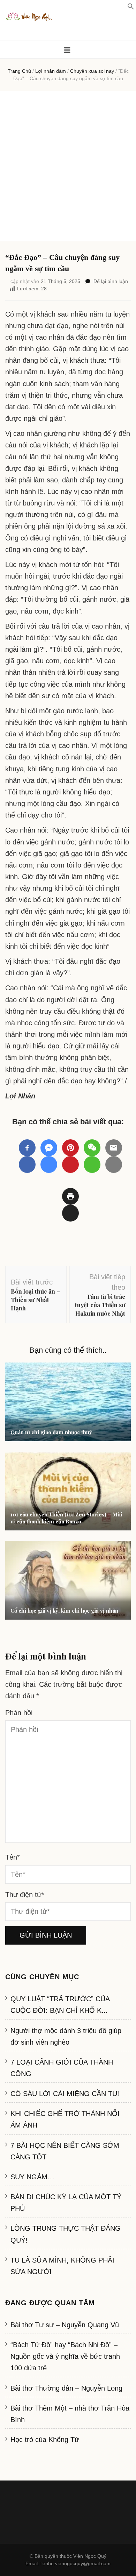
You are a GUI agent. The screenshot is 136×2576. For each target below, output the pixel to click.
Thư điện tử (25, 1895)
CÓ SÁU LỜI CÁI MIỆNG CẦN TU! (65, 2094)
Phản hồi (19, 1713)
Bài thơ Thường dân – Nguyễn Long (66, 2388)
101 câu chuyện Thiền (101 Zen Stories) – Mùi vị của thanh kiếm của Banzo (66, 1518)
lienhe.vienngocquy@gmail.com (75, 2563)
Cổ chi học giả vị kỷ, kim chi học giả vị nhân (64, 1611)
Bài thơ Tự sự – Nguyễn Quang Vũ (65, 2325)
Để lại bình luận (111, 281)
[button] (131, 7)
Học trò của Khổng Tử (45, 2440)
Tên (13, 1857)
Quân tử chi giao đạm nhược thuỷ (51, 1432)
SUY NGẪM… (32, 2177)
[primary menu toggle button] (68, 50)
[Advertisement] (68, 166)
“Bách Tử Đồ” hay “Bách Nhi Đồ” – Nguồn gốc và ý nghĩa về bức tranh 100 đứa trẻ (65, 2356)
